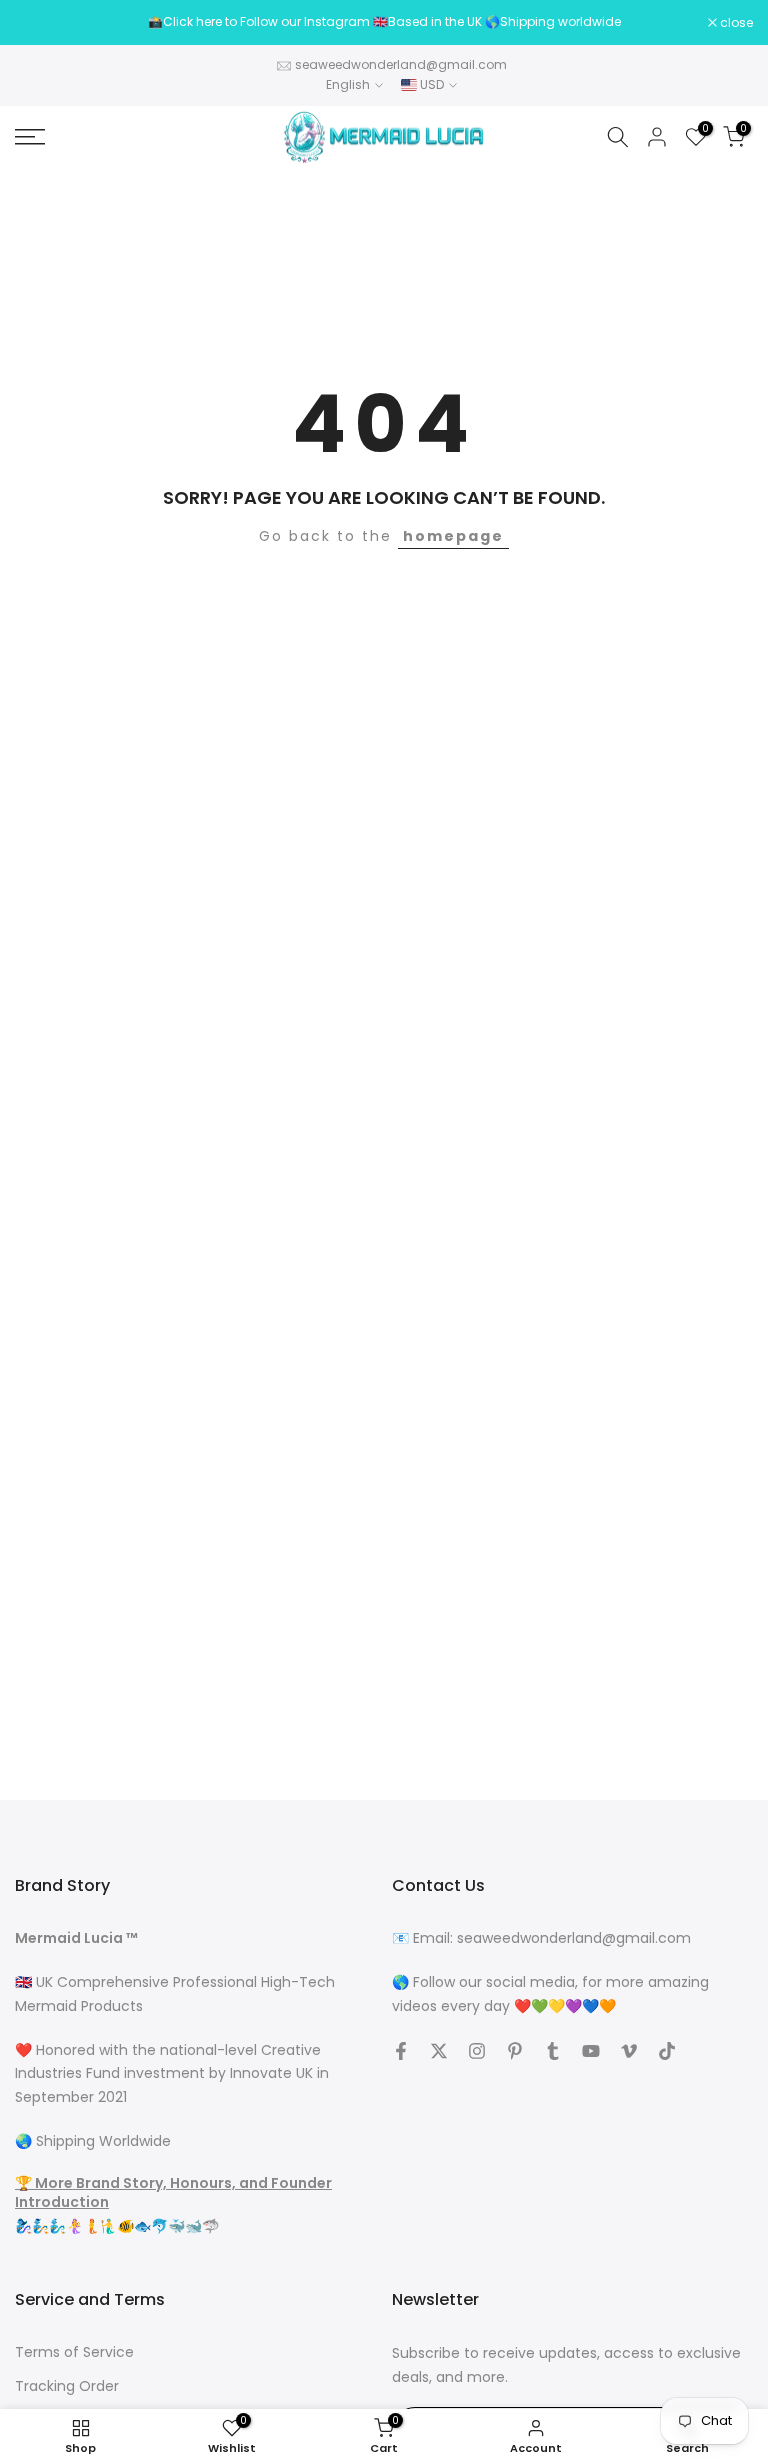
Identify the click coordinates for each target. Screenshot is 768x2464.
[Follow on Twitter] (439, 2051)
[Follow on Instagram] (477, 2051)
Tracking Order (67, 2386)
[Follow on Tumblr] (553, 2051)
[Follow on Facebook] (401, 2051)
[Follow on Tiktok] (667, 2051)
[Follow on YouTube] (591, 2051)
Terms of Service (74, 2352)
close (42, 23)
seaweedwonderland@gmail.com (401, 64)
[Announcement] (384, 22)
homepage (453, 536)
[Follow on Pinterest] (515, 2051)
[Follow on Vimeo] (629, 2051)
